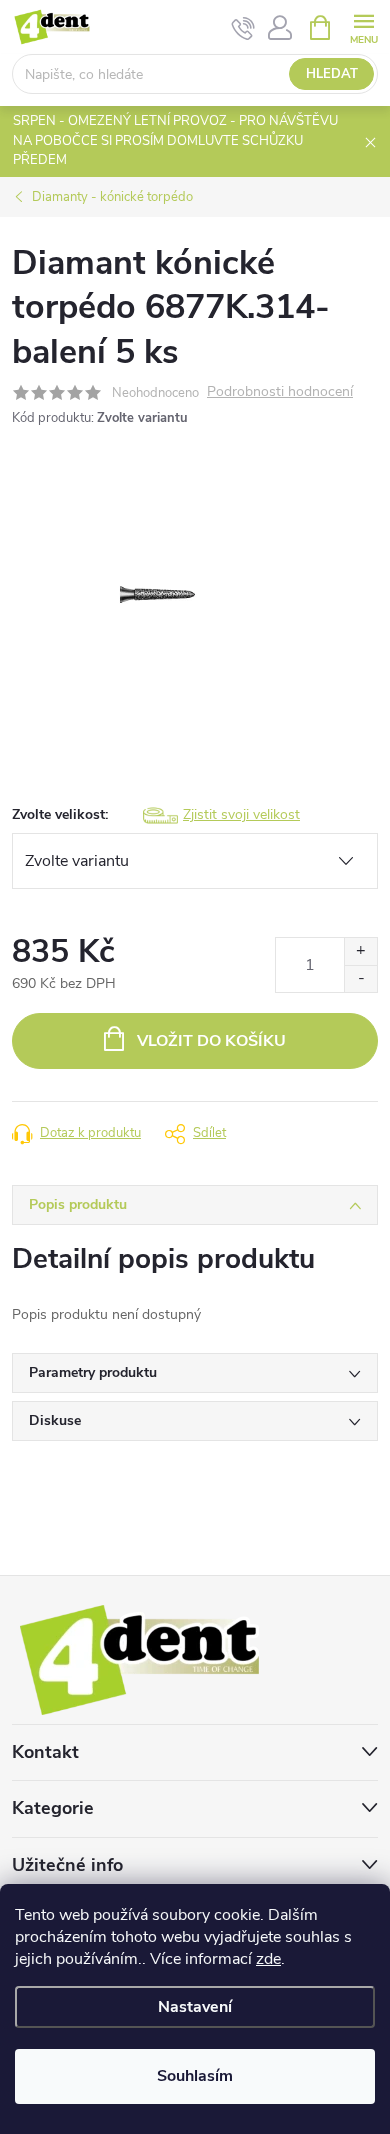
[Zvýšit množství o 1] (360, 951)
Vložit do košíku (211, 1041)
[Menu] (363, 26)
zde (268, 1959)
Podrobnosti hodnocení (280, 392)
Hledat (332, 74)
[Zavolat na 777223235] (243, 28)
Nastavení (195, 2007)
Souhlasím (195, 2076)
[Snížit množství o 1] (360, 978)
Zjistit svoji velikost (241, 814)
